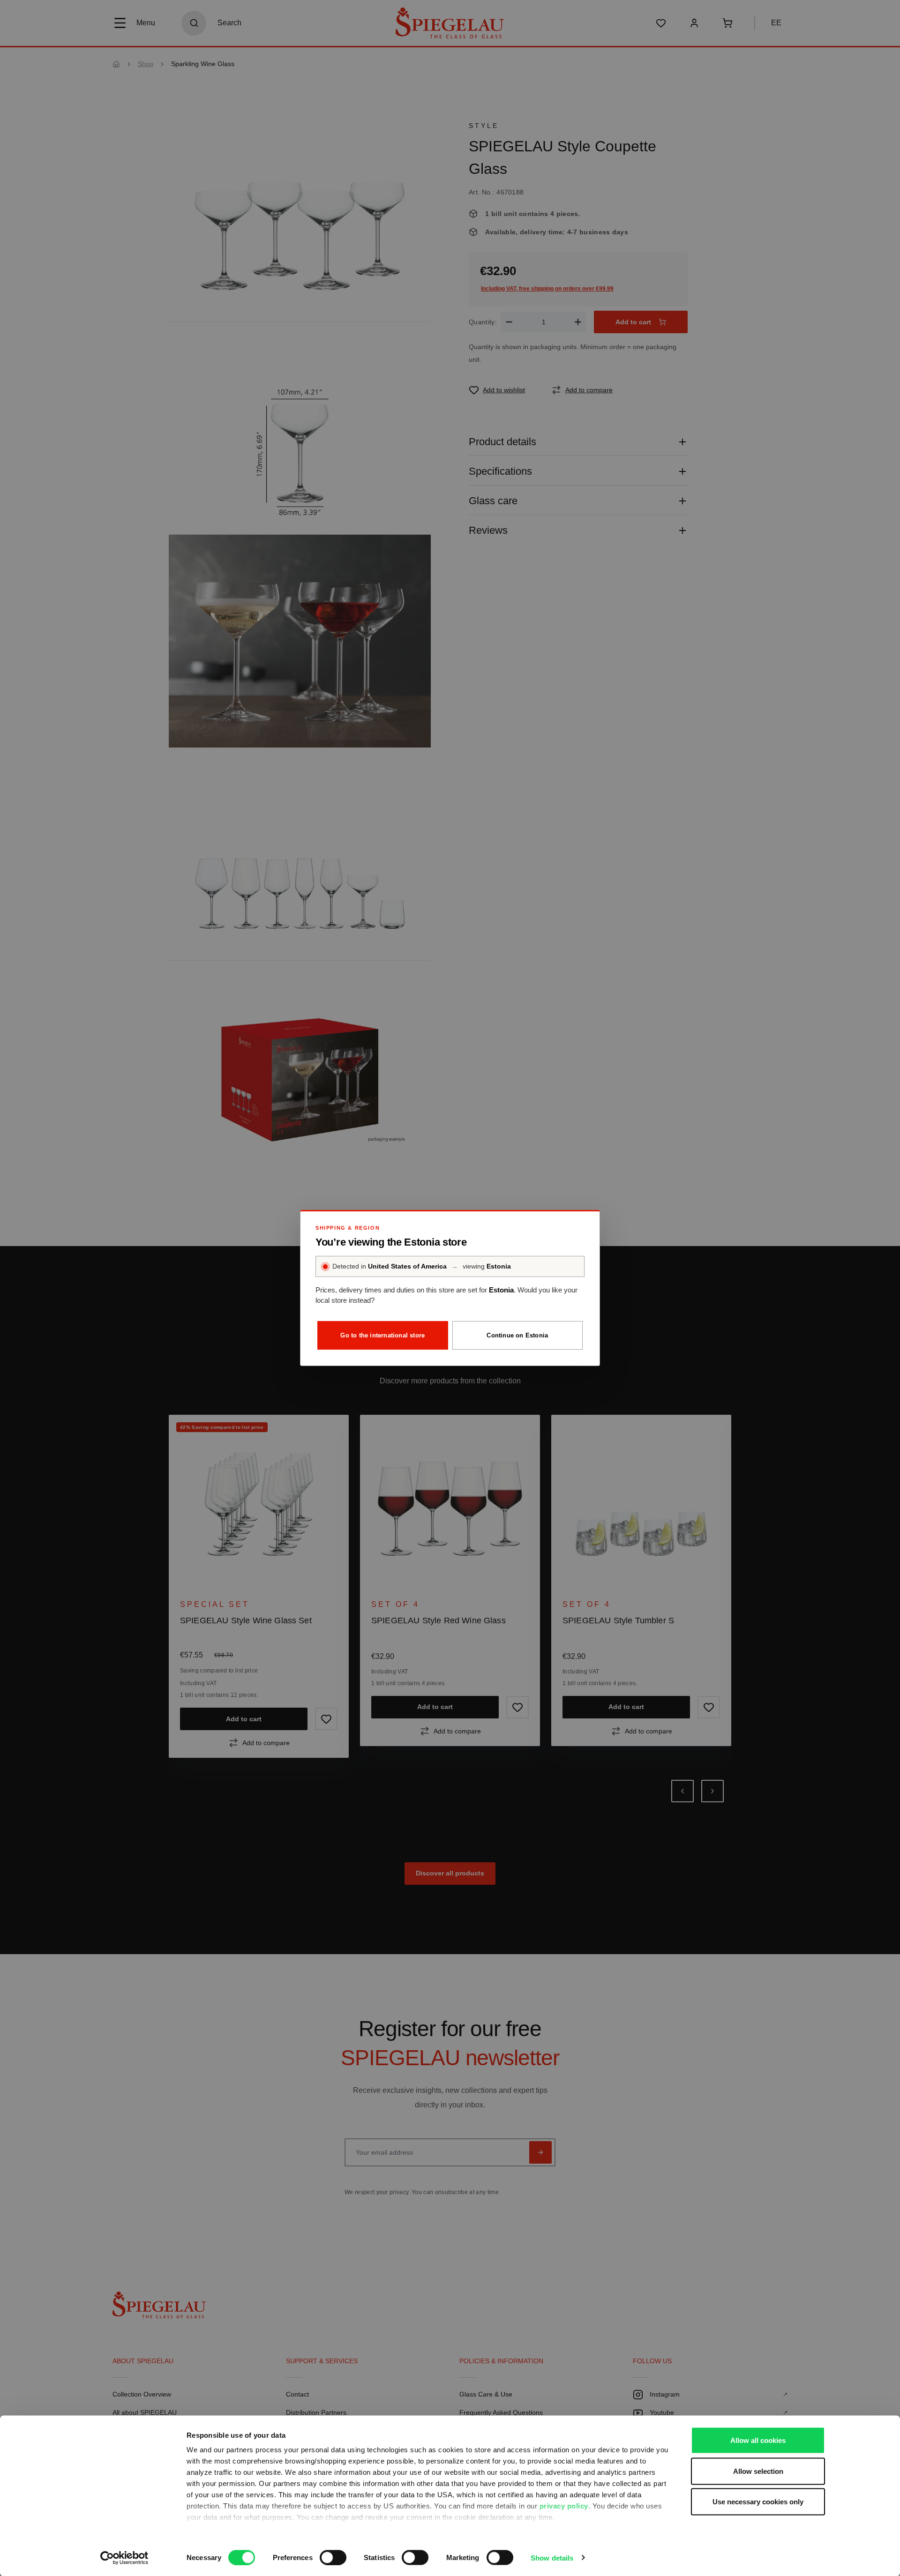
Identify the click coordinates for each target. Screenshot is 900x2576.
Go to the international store (382, 1335)
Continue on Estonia (517, 1335)
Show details (552, 2557)
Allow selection (758, 2471)
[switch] (333, 2557)
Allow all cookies (758, 2440)
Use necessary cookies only (758, 2502)
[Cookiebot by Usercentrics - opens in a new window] (124, 2558)
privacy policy (564, 2506)
